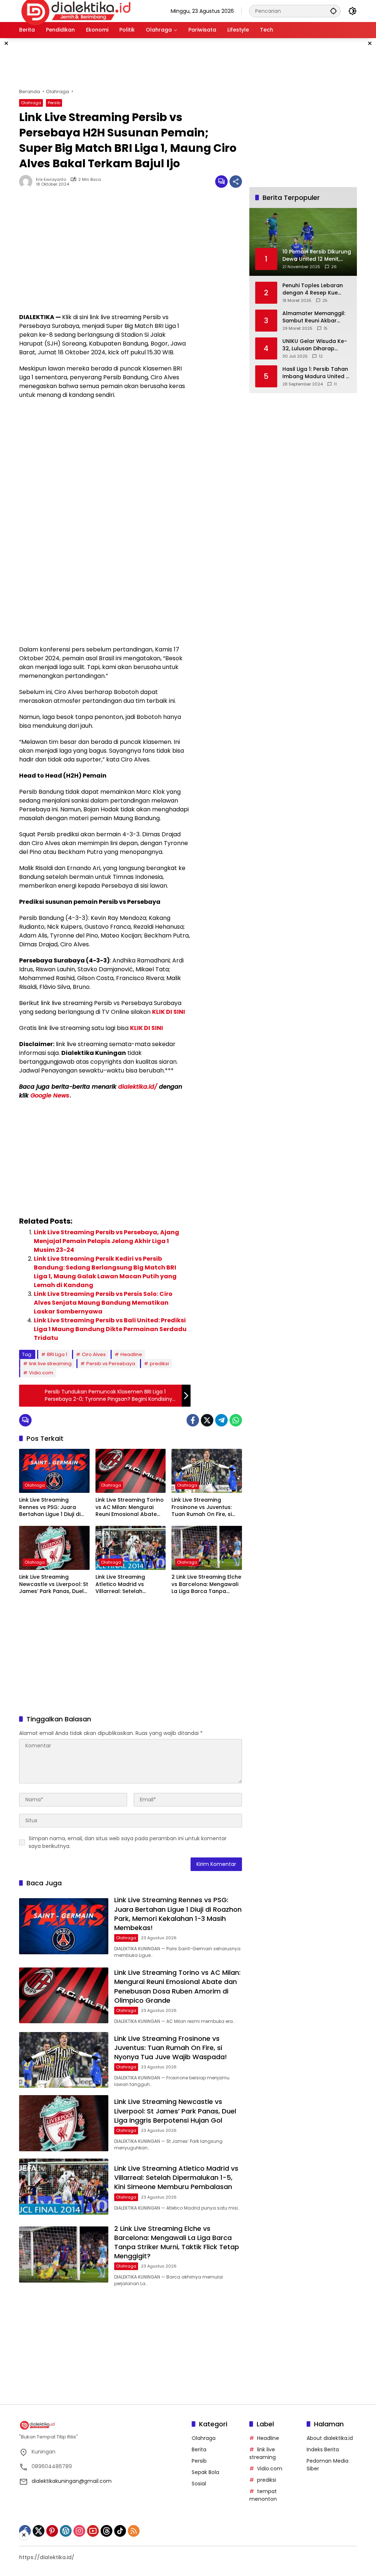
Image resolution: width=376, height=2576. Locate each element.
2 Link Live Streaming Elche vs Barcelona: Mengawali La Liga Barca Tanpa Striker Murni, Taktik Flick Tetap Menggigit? (206, 1584)
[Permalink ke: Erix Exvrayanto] (28, 182)
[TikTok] (120, 2531)
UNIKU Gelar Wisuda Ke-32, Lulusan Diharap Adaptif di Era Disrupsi (315, 345)
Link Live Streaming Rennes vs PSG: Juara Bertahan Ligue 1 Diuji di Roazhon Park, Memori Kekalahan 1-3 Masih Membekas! (50, 1507)
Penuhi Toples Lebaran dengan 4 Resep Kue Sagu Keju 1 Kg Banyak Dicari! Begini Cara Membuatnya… (313, 289)
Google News (50, 1095)
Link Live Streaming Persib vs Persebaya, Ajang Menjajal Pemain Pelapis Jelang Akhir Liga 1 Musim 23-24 (106, 1241)
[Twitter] (207, 1420)
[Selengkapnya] (102, 2425)
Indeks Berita (323, 2449)
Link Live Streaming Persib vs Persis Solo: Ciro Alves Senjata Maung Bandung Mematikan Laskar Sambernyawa (103, 1303)
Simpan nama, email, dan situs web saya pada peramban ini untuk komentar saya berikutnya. (128, 1842)
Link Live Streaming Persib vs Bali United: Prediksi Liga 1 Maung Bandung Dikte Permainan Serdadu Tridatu (110, 1329)
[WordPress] (66, 2531)
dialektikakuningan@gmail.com (72, 2481)
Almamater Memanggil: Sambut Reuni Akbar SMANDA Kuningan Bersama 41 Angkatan (314, 317)
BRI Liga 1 (57, 1354)
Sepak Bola (205, 2472)
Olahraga (31, 103)
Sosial (199, 2484)
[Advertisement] (197, 62)
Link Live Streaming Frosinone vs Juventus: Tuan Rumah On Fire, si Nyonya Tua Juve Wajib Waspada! (203, 1507)
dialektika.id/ (138, 1087)
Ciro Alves (94, 1354)
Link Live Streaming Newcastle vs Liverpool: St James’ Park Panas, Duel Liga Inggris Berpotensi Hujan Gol (54, 1584)
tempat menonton (263, 2495)
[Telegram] (221, 1420)
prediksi (159, 1364)
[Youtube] (93, 2531)
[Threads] (106, 2531)
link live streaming (50, 1364)
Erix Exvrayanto (51, 180)
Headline (131, 1354)
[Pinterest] (52, 2531)
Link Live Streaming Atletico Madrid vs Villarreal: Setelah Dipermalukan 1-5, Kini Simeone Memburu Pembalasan (125, 1584)
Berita (199, 2449)
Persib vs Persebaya (111, 1364)
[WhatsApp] (236, 1420)
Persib (54, 103)
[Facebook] (193, 1420)
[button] (333, 11)
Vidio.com (41, 1373)
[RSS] (134, 2531)
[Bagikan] (236, 182)
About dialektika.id (330, 2438)
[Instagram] (79, 2531)
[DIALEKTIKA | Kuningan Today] (76, 11)
